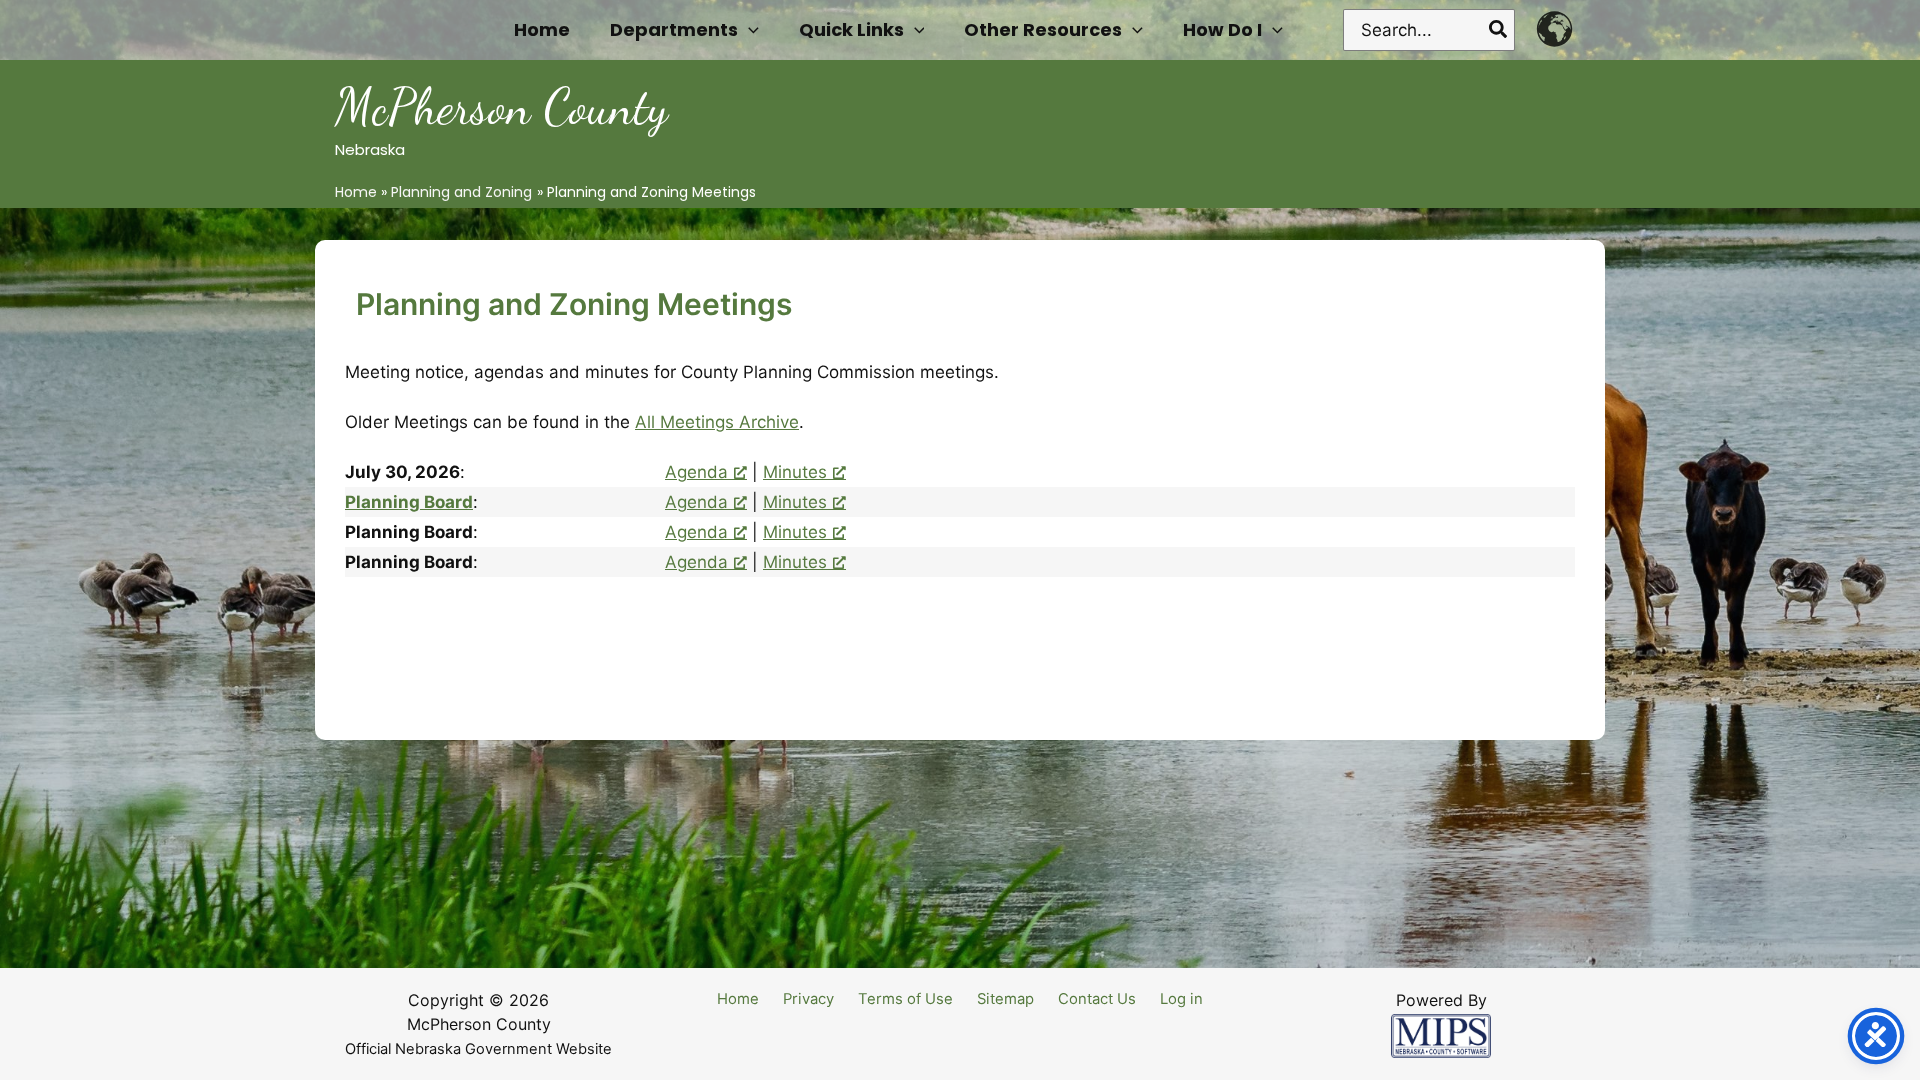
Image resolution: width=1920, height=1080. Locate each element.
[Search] (1499, 30)
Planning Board (409, 502)
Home (738, 999)
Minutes (795, 472)
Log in (1181, 999)
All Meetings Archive (717, 422)
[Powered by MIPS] (1441, 1035)
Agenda (696, 472)
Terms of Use (905, 999)
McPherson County (501, 107)
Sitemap (1005, 999)
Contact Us (1097, 999)
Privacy (808, 999)
